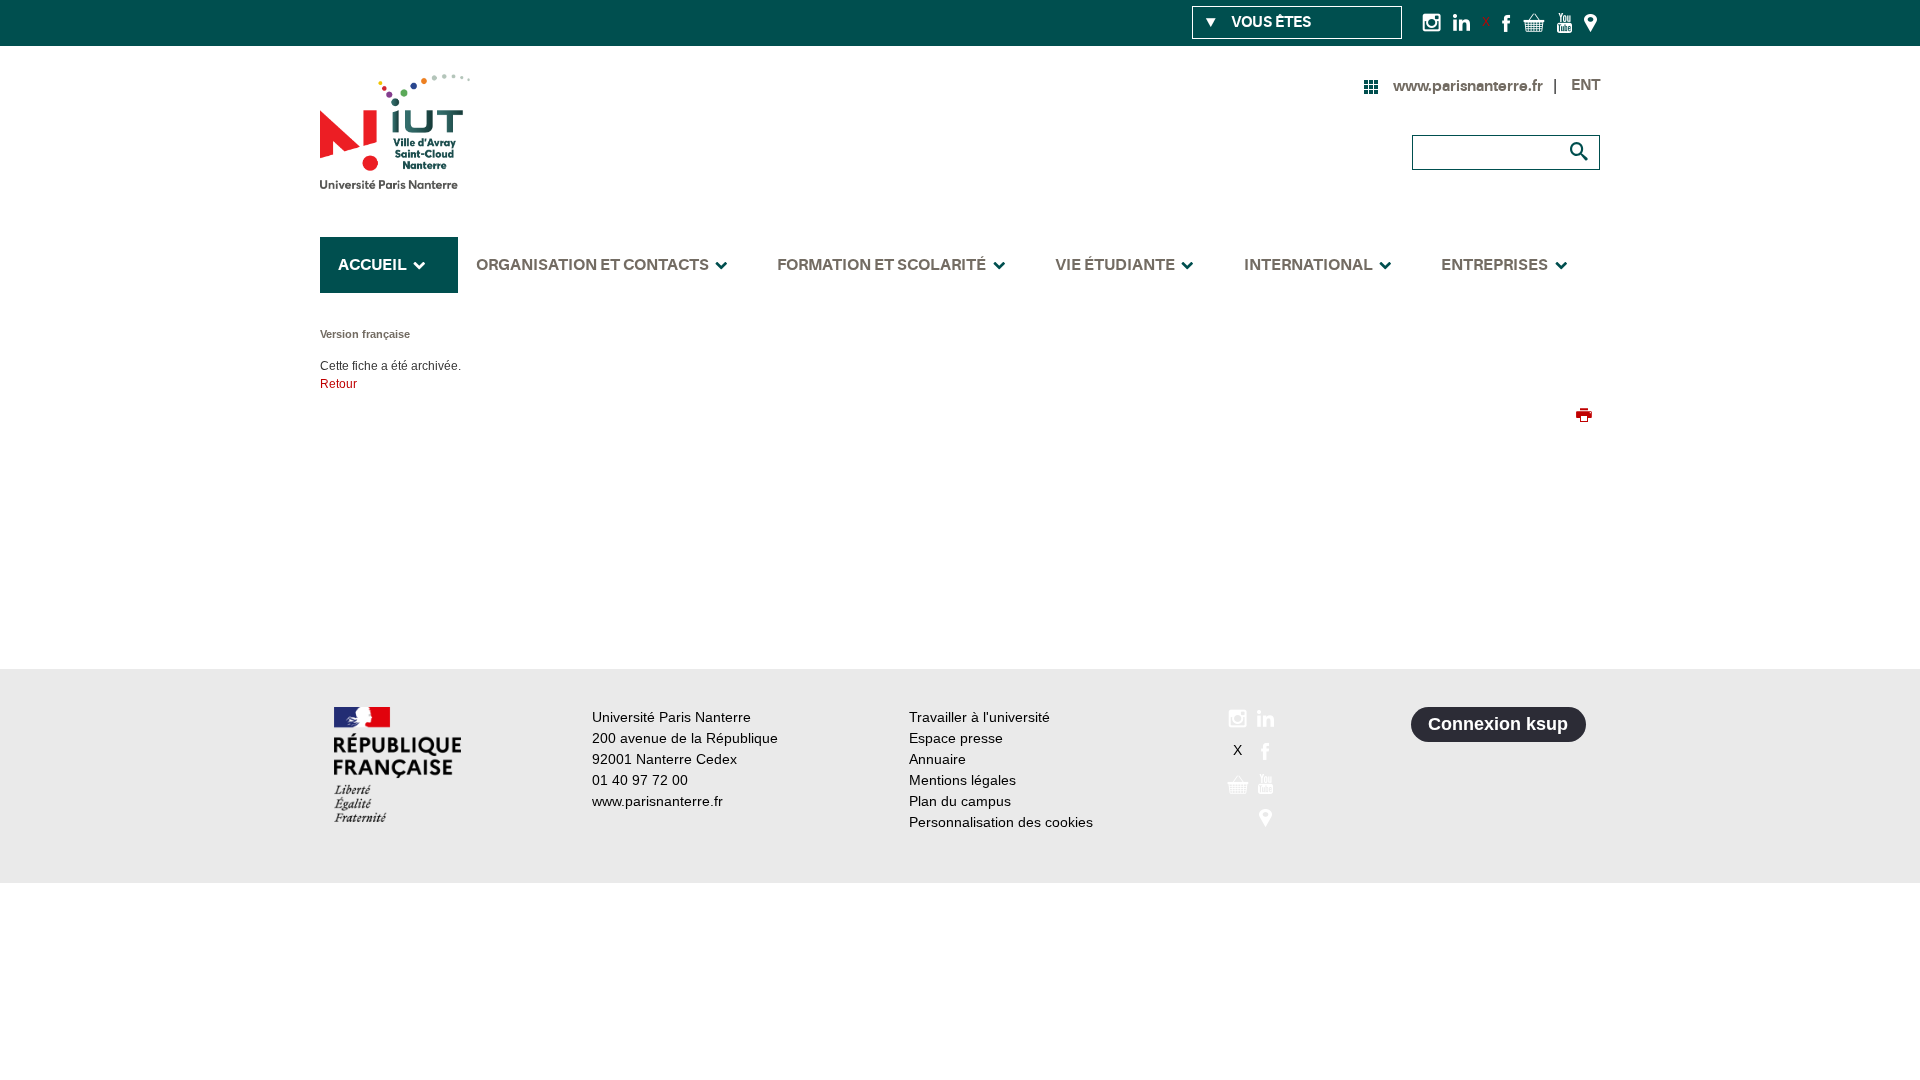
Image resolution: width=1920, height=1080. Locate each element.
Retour (338, 384)
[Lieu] (1590, 22)
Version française (365, 334)
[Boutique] (1534, 22)
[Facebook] (1506, 22)
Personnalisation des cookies (1001, 822)
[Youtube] (1564, 22)
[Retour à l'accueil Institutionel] (397, 764)
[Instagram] (1431, 22)
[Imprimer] (1584, 417)
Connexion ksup (1498, 724)
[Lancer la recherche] (1580, 152)
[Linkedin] (1461, 22)
